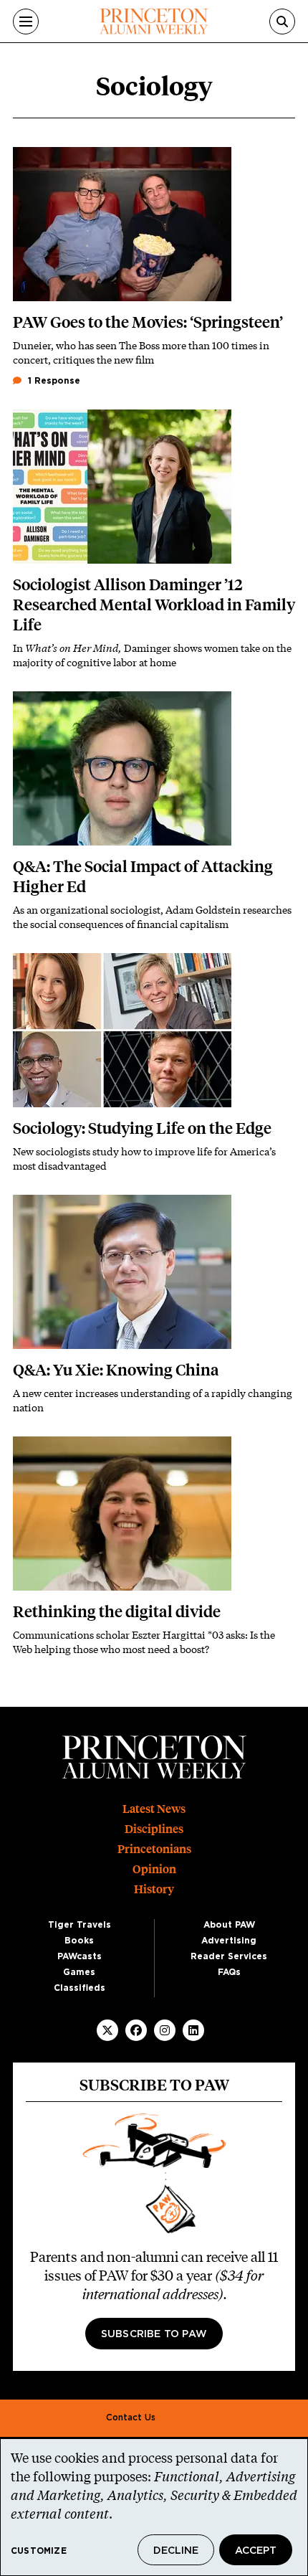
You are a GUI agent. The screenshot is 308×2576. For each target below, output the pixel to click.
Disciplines (154, 1829)
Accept (256, 2551)
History (154, 1889)
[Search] (282, 22)
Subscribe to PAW (154, 2334)
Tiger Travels (80, 1925)
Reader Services (229, 1956)
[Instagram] (165, 2030)
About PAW (229, 1925)
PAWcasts (80, 1956)
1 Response (53, 381)
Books (79, 1941)
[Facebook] (136, 2030)
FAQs (229, 1972)
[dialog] (154, 2507)
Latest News (154, 1809)
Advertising (229, 1941)
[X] (107, 2030)
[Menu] (26, 22)
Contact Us (131, 2418)
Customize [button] (39, 2551)
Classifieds (80, 1988)
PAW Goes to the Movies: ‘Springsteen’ (148, 322)
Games (79, 1972)
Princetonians (154, 1849)
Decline (176, 2551)
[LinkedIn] (193, 2030)
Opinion (154, 1869)
